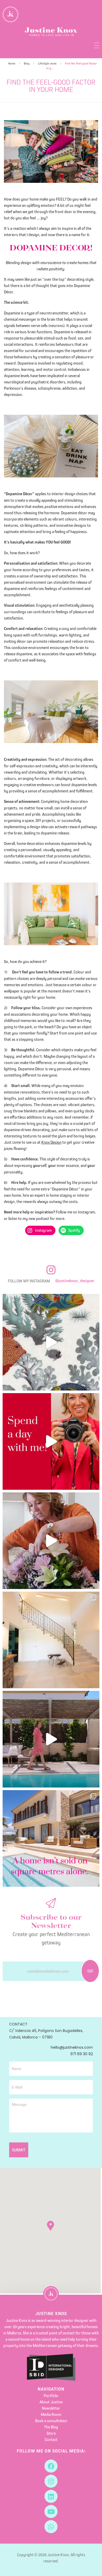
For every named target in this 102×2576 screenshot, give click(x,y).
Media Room (51, 2414)
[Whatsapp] (51, 2527)
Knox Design (51, 1142)
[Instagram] (51, 2481)
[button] (50, 2226)
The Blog (51, 2427)
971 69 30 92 (82, 2054)
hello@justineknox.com (72, 2047)
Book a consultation (51, 2421)
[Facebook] (51, 2466)
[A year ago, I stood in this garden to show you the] (51, 1739)
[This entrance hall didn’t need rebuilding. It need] (51, 1640)
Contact (51, 2439)
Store (51, 2433)
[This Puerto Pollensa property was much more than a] (51, 1541)
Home (12, 63)
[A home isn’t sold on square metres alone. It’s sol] (51, 1838)
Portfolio (51, 2396)
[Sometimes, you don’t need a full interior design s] (51, 1441)
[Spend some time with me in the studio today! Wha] (51, 1342)
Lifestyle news (47, 63)
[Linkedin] (51, 2496)
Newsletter (51, 2408)
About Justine (51, 2402)
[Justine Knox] (51, 32)
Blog (27, 63)
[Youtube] (51, 2511)
